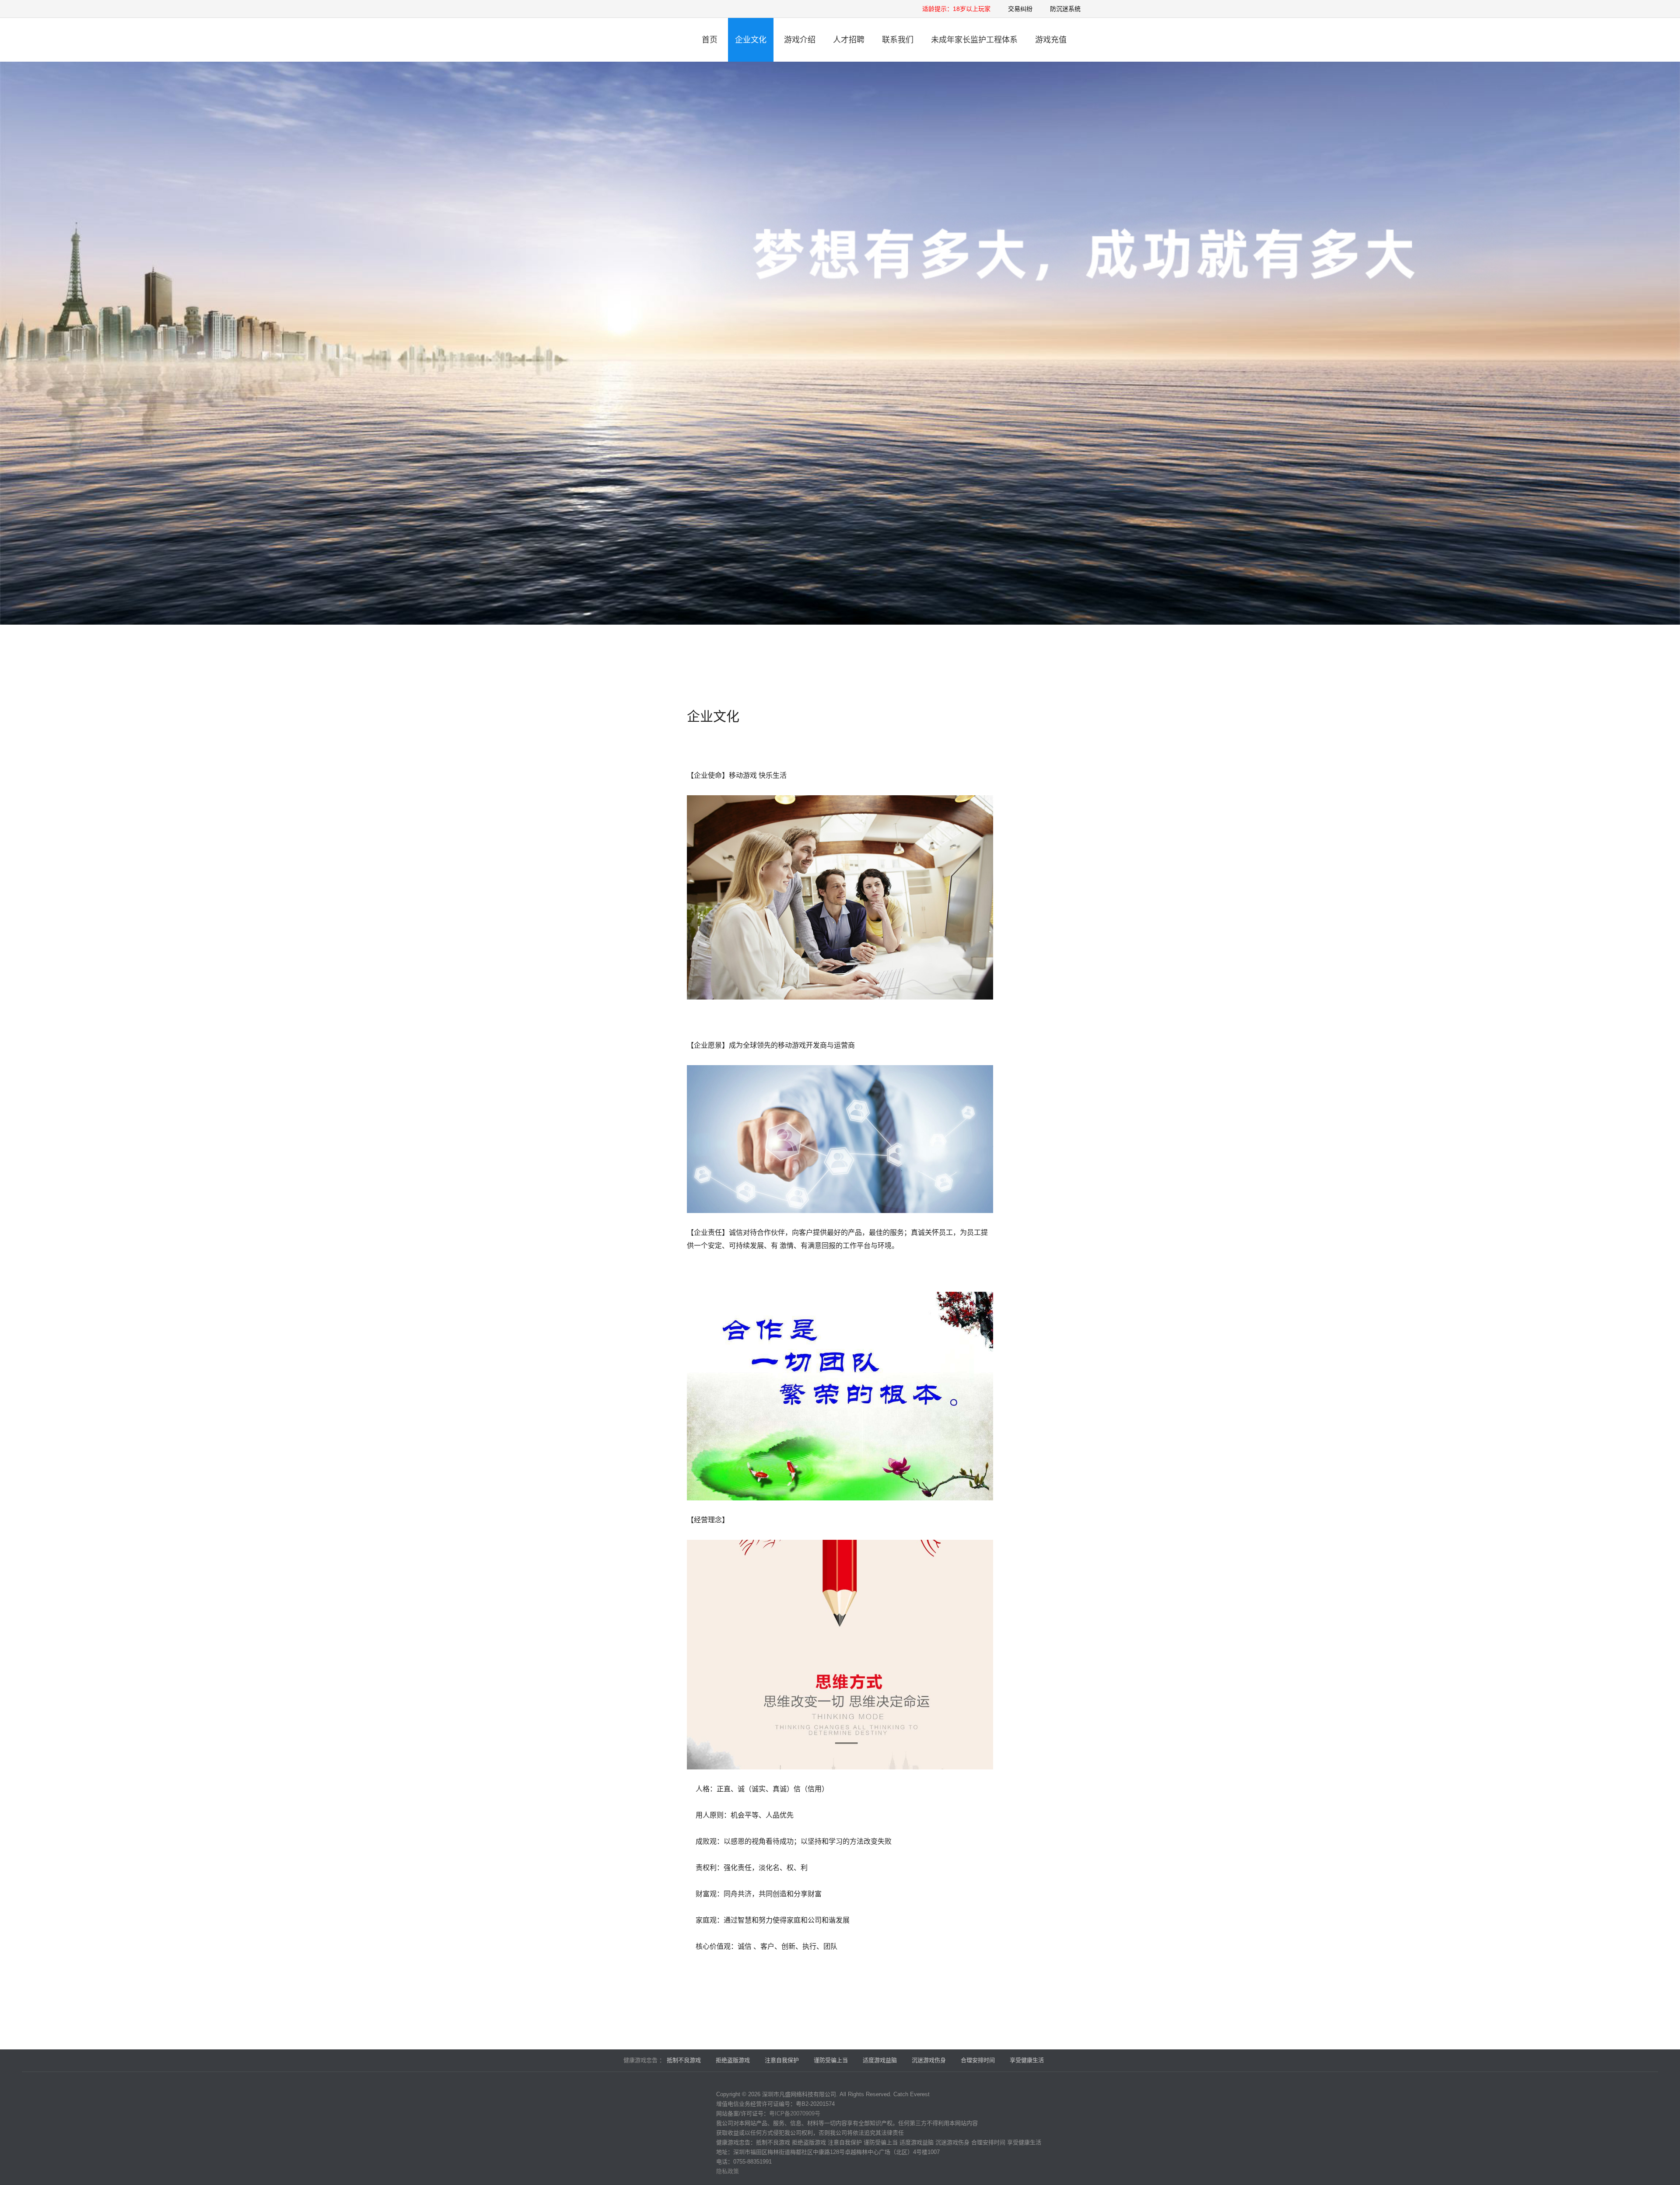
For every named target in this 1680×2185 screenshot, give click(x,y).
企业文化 (751, 40)
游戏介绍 (800, 40)
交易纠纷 (1020, 9)
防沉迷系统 (1065, 9)
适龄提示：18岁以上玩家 (956, 9)
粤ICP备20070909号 (795, 2113)
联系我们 (898, 40)
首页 (710, 40)
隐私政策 (728, 2171)
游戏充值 (1051, 40)
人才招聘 (849, 40)
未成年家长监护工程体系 (974, 40)
